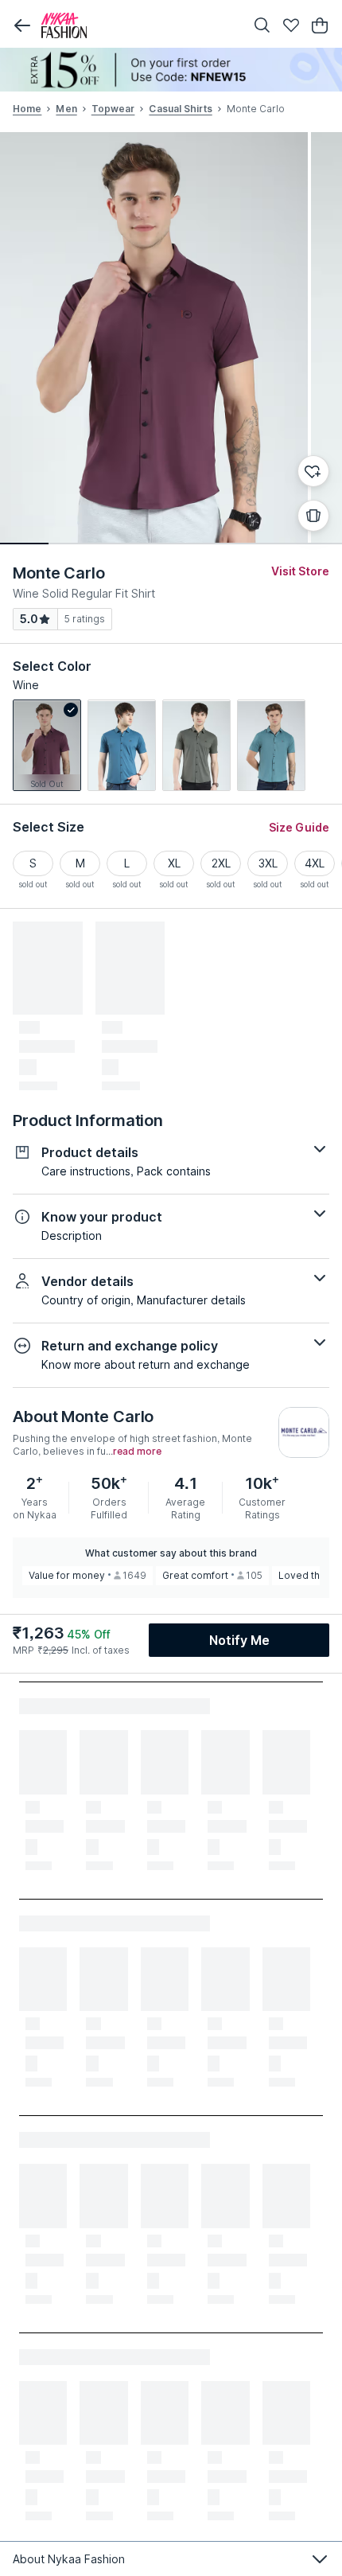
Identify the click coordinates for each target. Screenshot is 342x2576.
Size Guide (299, 827)
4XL (315, 863)
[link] (47, 745)
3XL (268, 863)
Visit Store (300, 571)
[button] (22, 25)
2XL (221, 863)
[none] (171, 70)
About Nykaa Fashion (69, 2559)
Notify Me (239, 1640)
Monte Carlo (59, 573)
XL (174, 863)
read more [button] (137, 1452)
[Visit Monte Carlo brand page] (304, 1432)
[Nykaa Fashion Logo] (139, 25)
